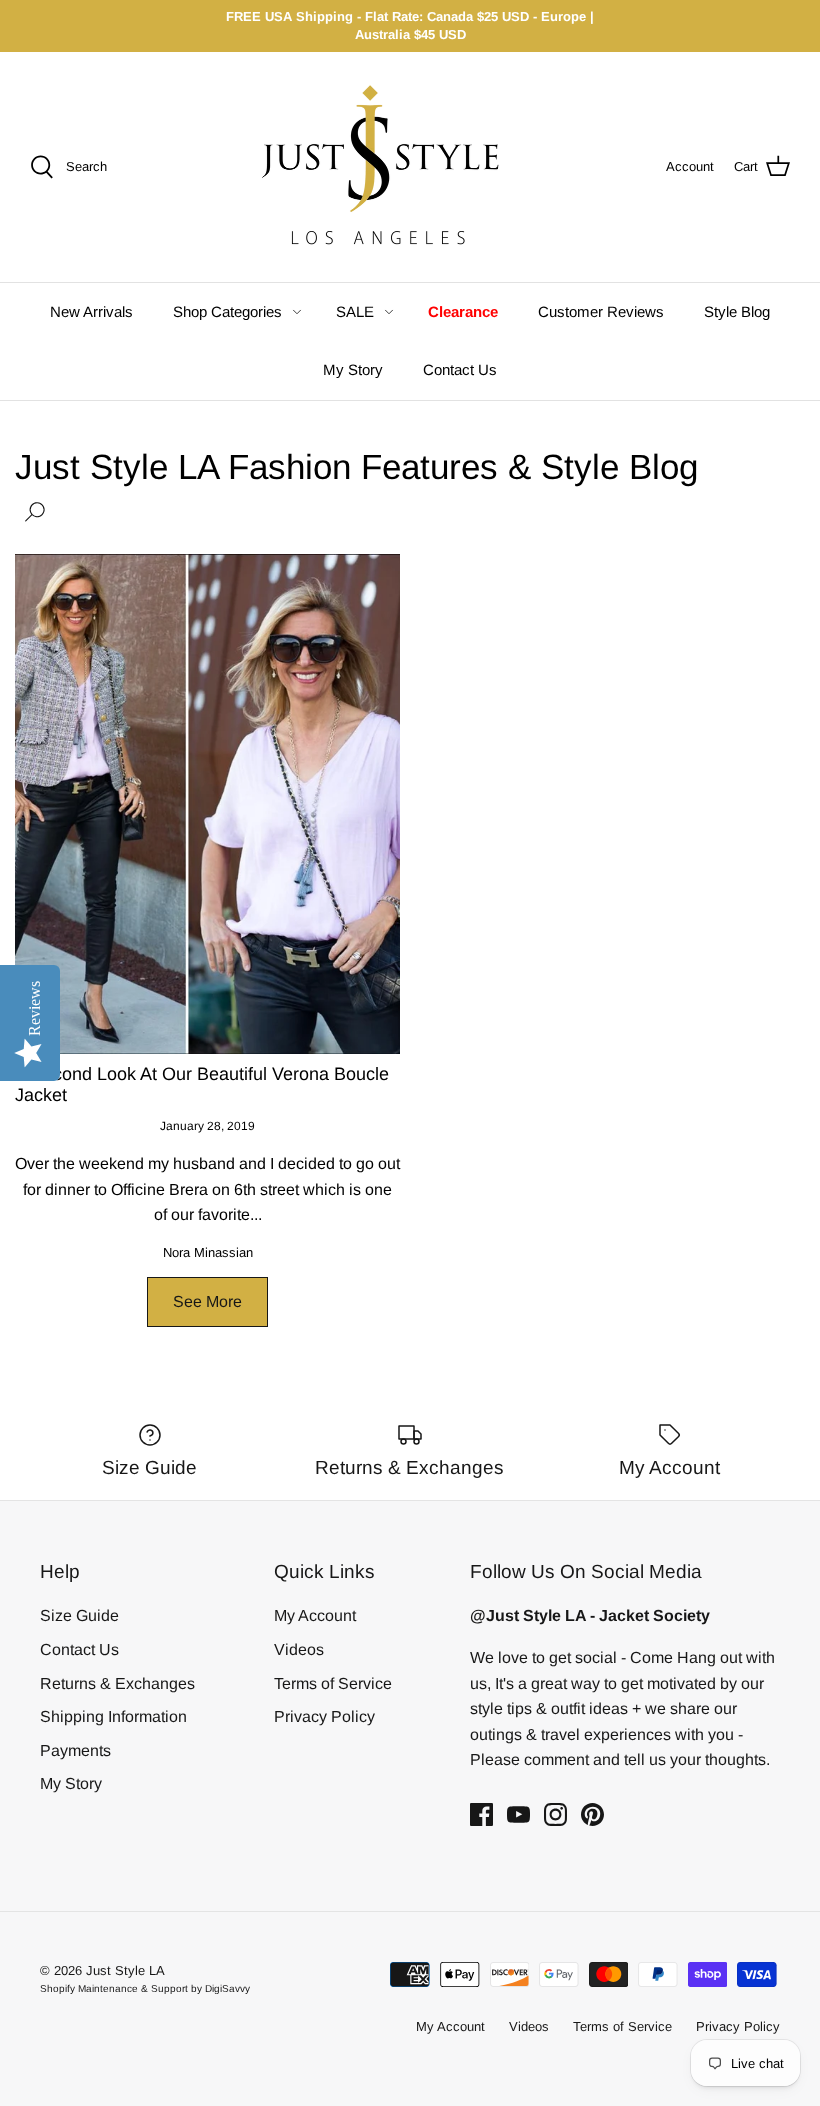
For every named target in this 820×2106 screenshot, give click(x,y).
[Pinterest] (592, 1814)
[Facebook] (481, 1814)
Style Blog (737, 311)
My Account (315, 1615)
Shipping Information (113, 1716)
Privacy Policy (324, 1716)
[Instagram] (555, 1814)
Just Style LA (125, 1970)
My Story (353, 369)
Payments (75, 1750)
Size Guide (79, 1615)
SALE (355, 311)
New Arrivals (91, 311)
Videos (299, 1649)
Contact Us (460, 369)
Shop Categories (227, 311)
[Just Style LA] (396, 167)
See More (207, 1301)
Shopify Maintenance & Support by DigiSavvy (145, 1988)
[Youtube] (518, 1814)
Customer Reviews (601, 311)
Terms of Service (333, 1683)
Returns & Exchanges (117, 1683)
